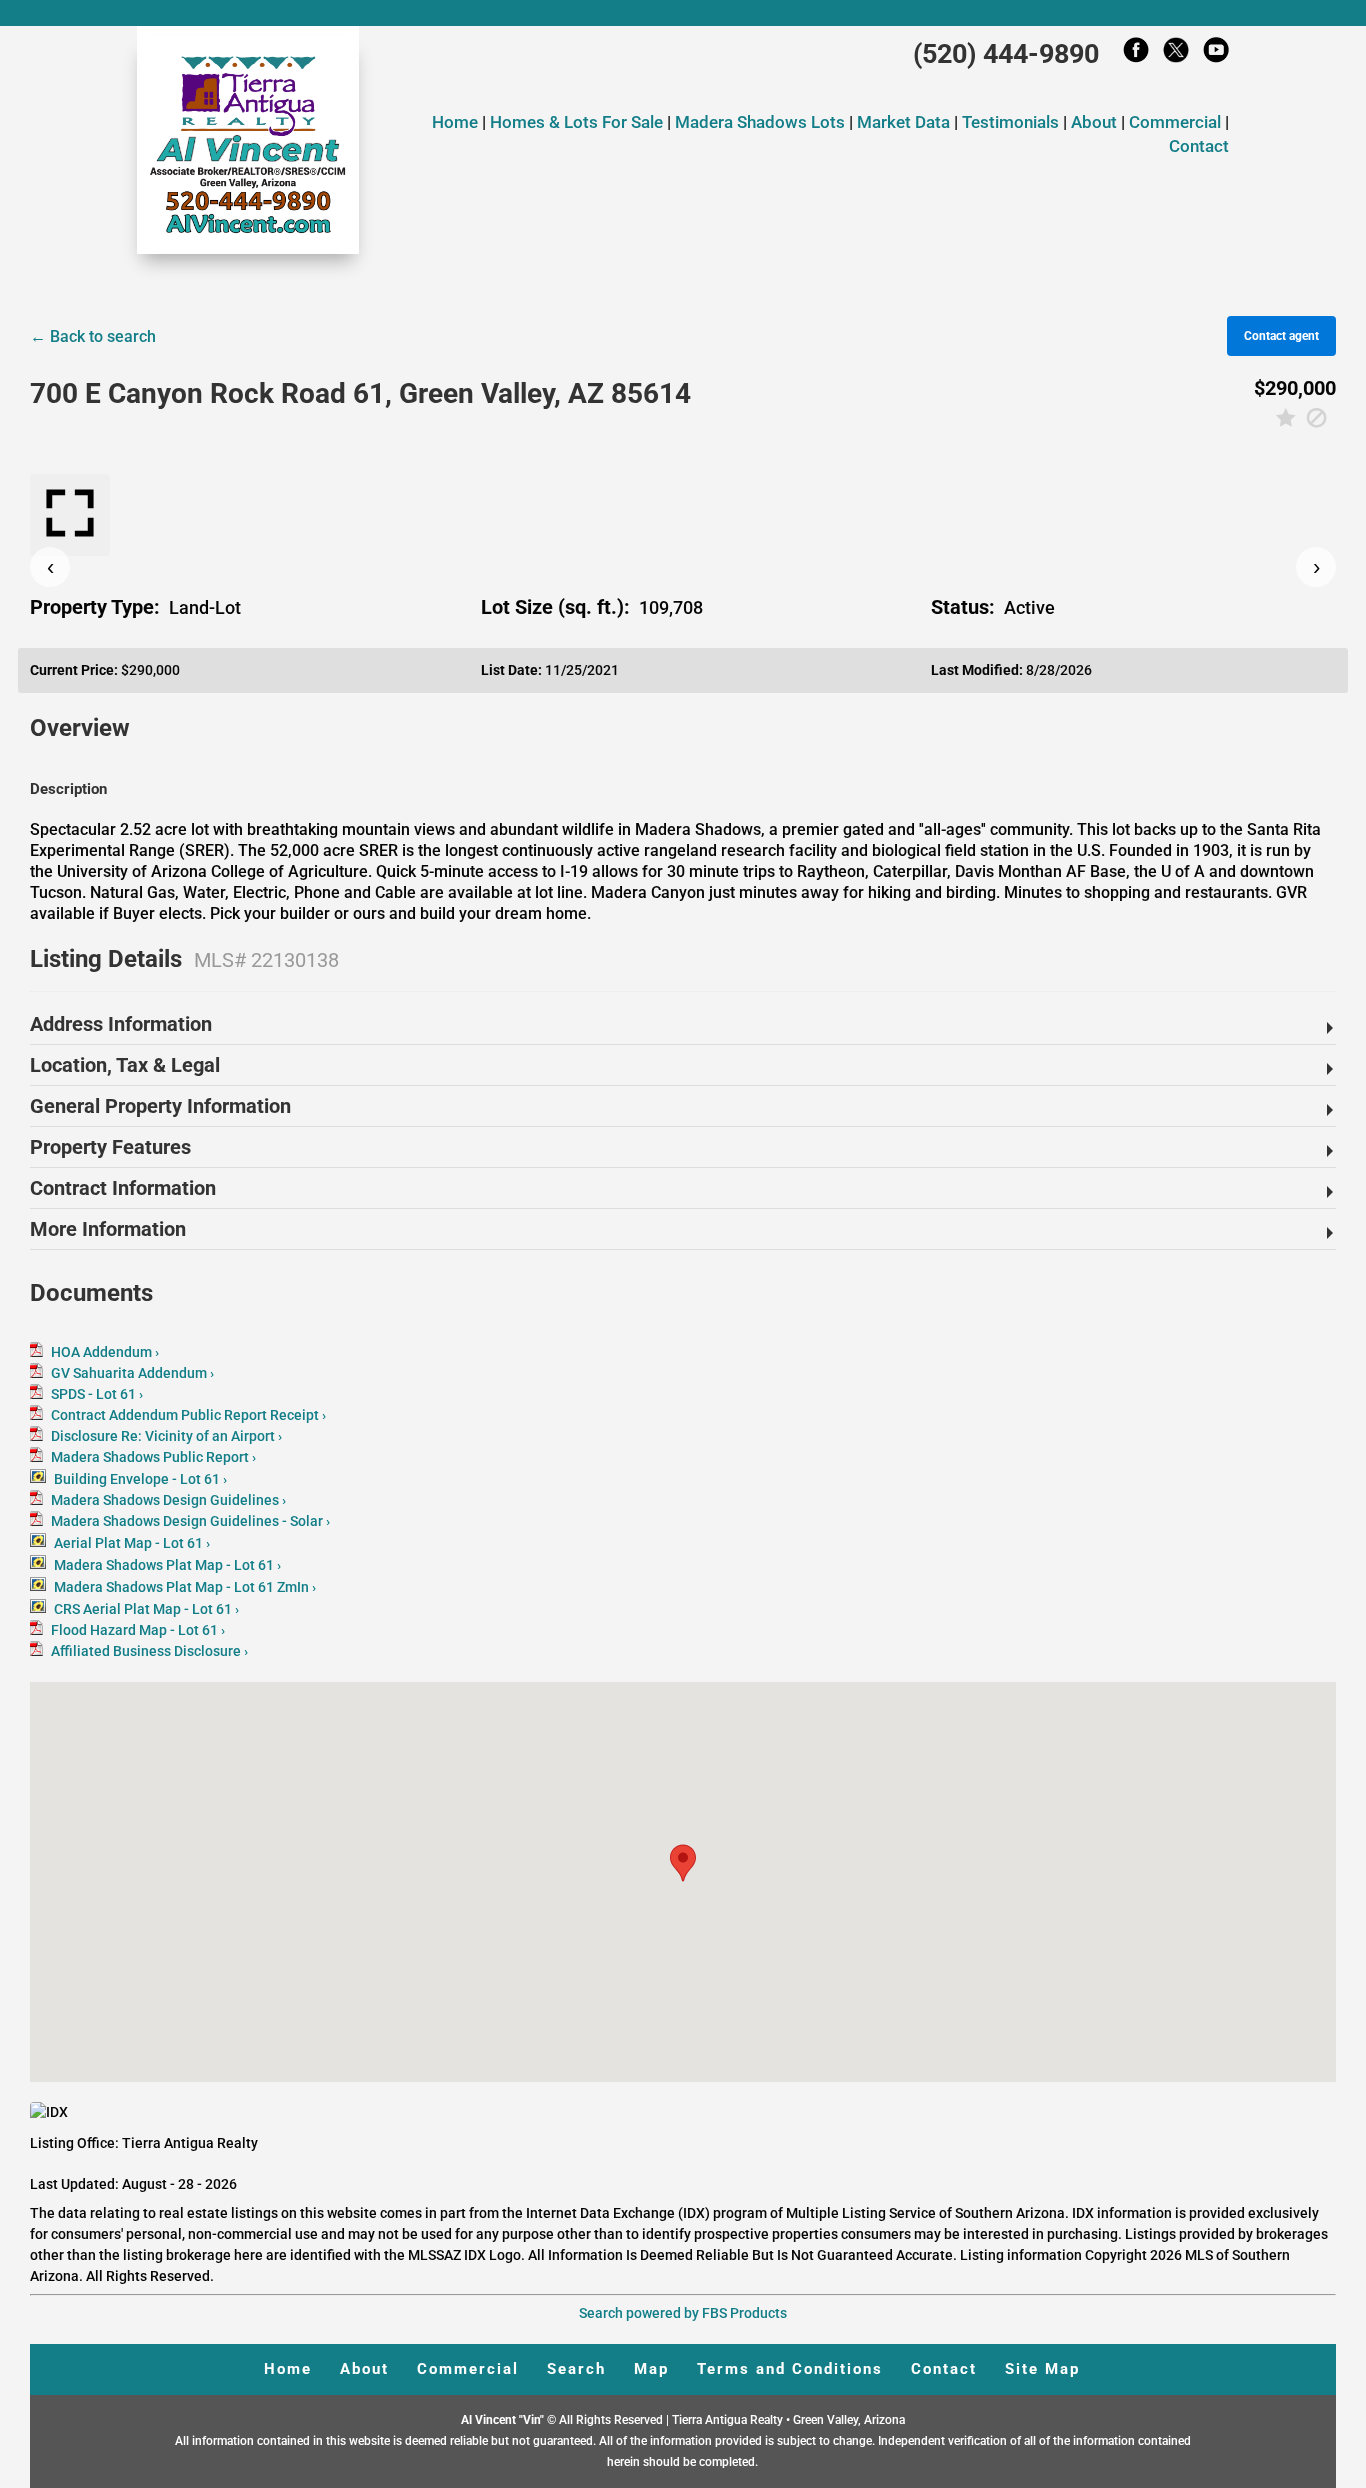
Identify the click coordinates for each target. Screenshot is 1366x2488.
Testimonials (1010, 122)
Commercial (1175, 122)
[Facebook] (1136, 55)
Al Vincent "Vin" (504, 2420)
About (1094, 122)
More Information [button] (108, 1229)
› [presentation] (1316, 566)
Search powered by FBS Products (683, 2313)
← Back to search (93, 336)
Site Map (1042, 2369)
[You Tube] (1216, 55)
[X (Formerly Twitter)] (1176, 55)
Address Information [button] (121, 1024)
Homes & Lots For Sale (578, 122)
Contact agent (1281, 336)
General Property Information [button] (160, 1106)
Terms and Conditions (790, 2369)
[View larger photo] (70, 515)
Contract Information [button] (123, 1188)
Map (651, 2369)
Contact (1199, 146)
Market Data (903, 122)
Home (455, 122)
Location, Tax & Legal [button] (125, 1065)
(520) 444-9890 (1006, 54)
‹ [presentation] (50, 566)
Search (576, 2369)
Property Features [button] (110, 1147)
